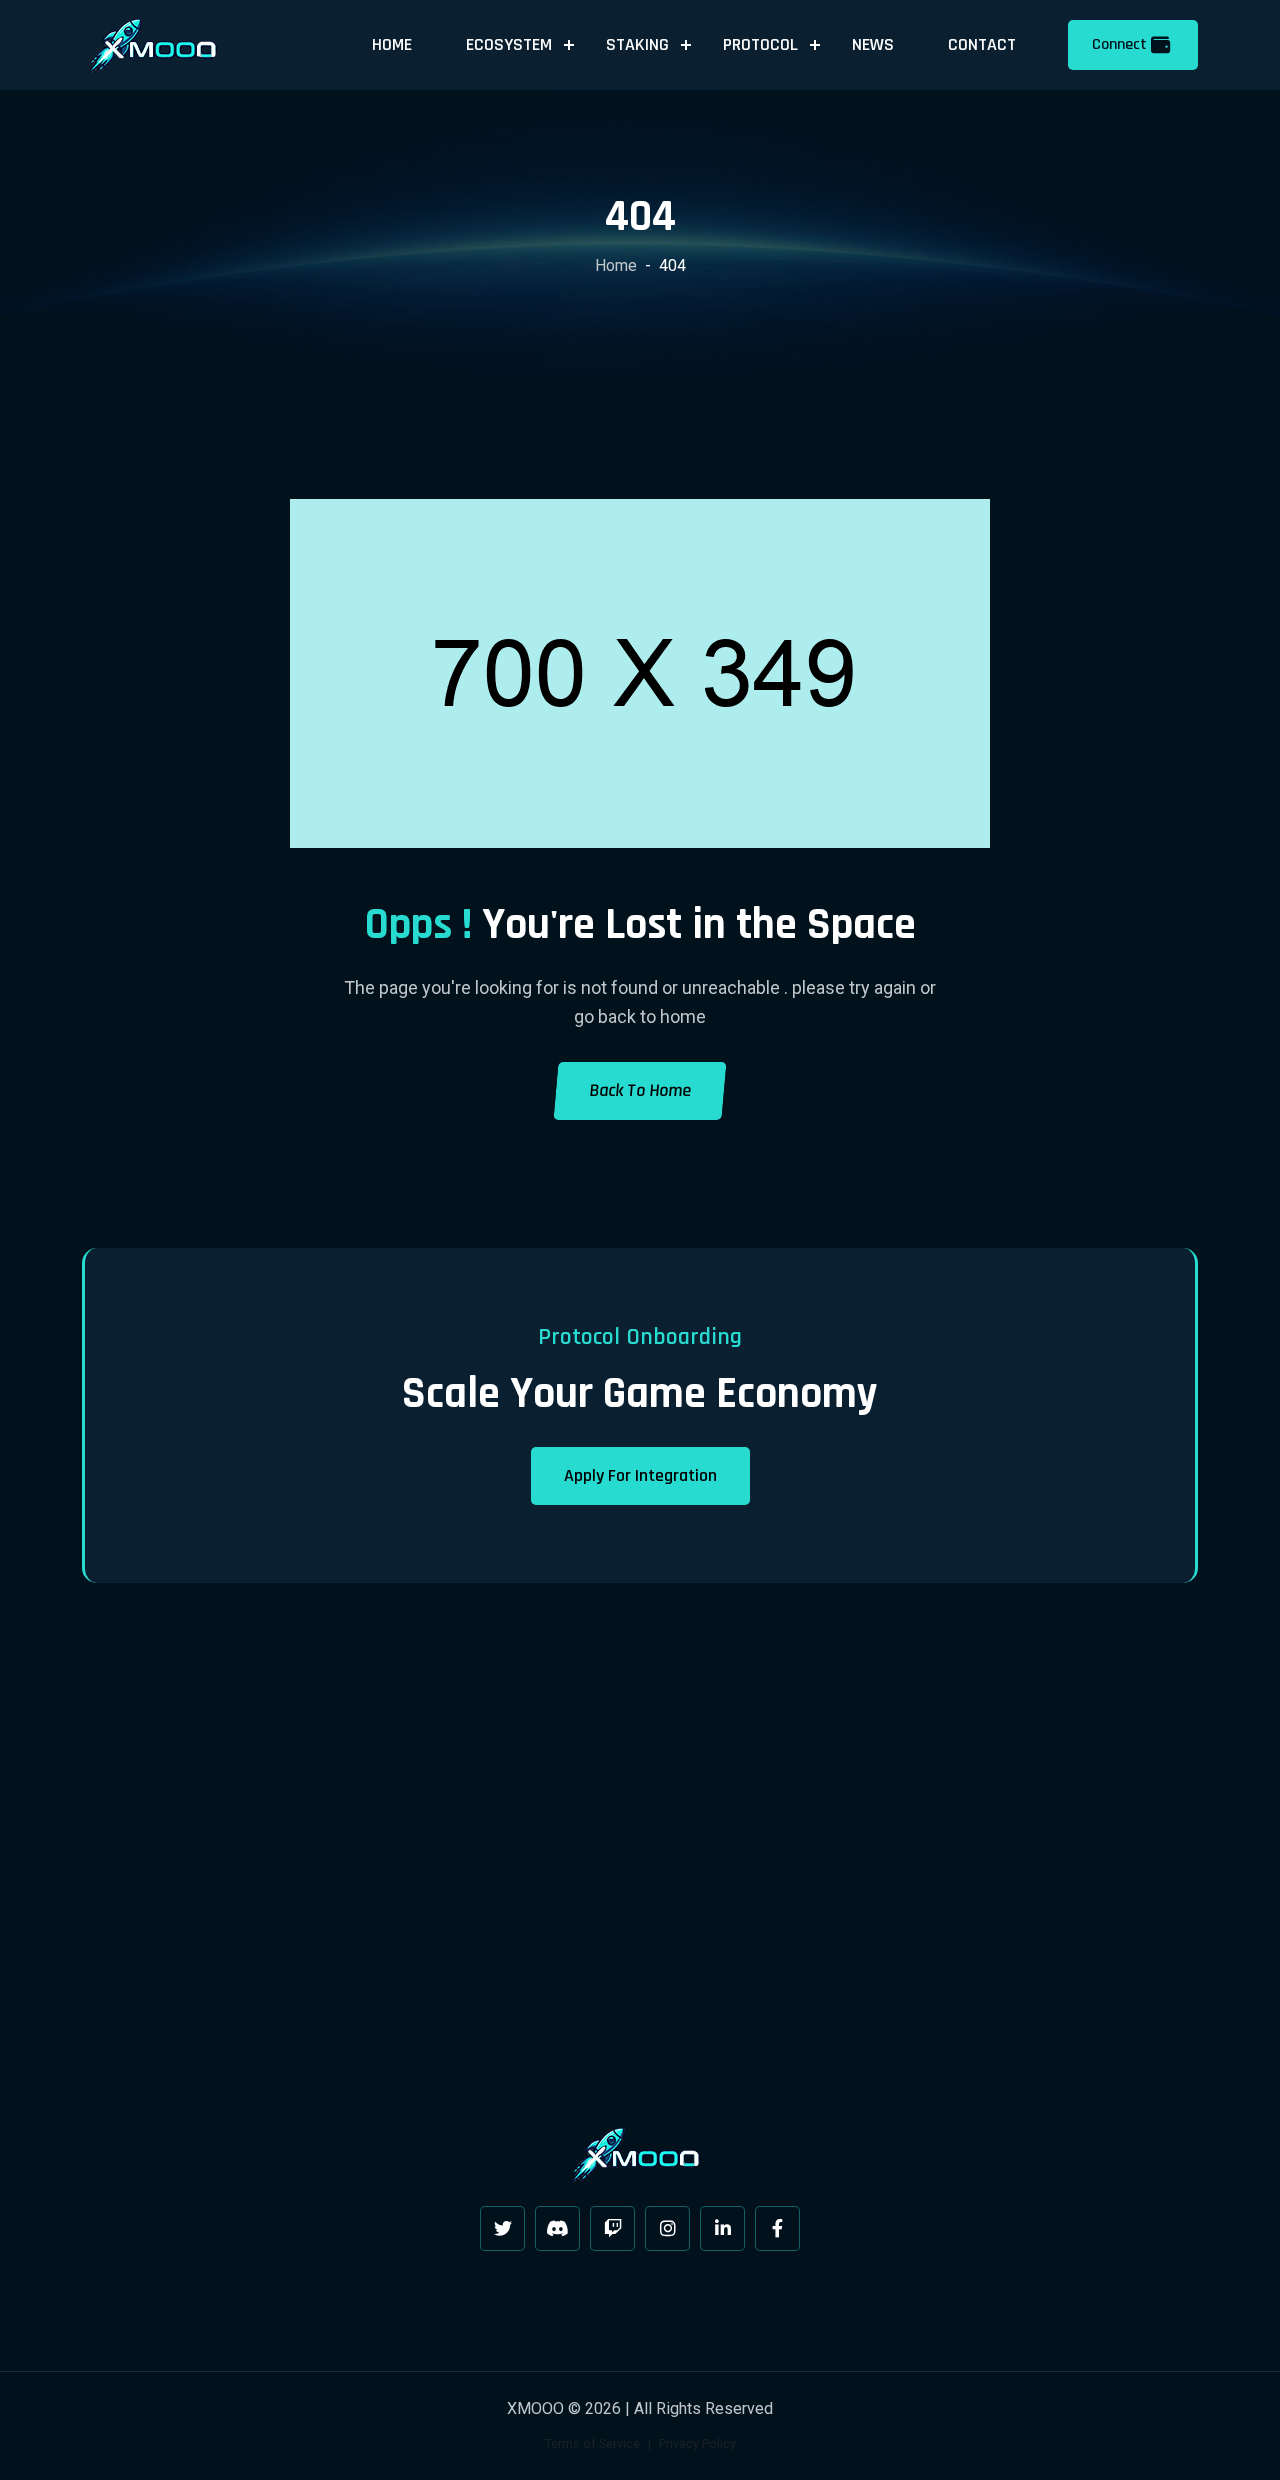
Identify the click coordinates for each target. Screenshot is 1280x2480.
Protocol (760, 44)
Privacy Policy (697, 2443)
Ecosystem (509, 44)
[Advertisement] (640, 1859)
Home (392, 44)
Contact (982, 44)
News (873, 44)
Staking (637, 44)
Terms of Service (592, 2443)
